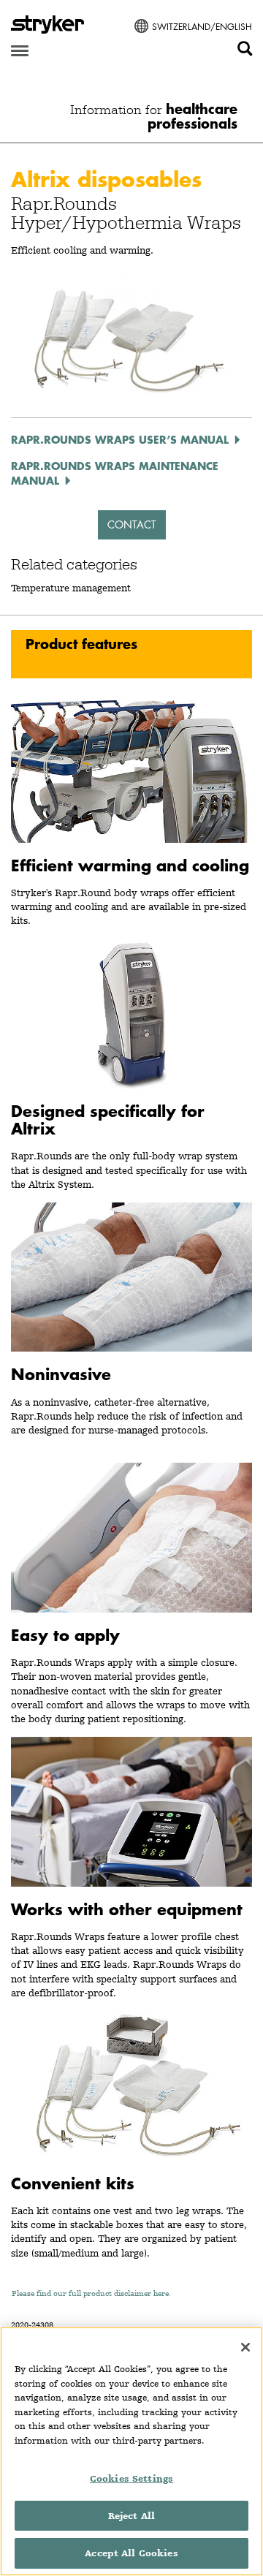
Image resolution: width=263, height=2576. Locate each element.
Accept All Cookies (131, 2553)
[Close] (245, 2347)
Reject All (131, 2516)
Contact (132, 524)
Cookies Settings (131, 2478)
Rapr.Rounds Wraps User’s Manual (120, 439)
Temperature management (71, 588)
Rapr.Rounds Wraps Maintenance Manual (115, 473)
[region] (131, 2451)
